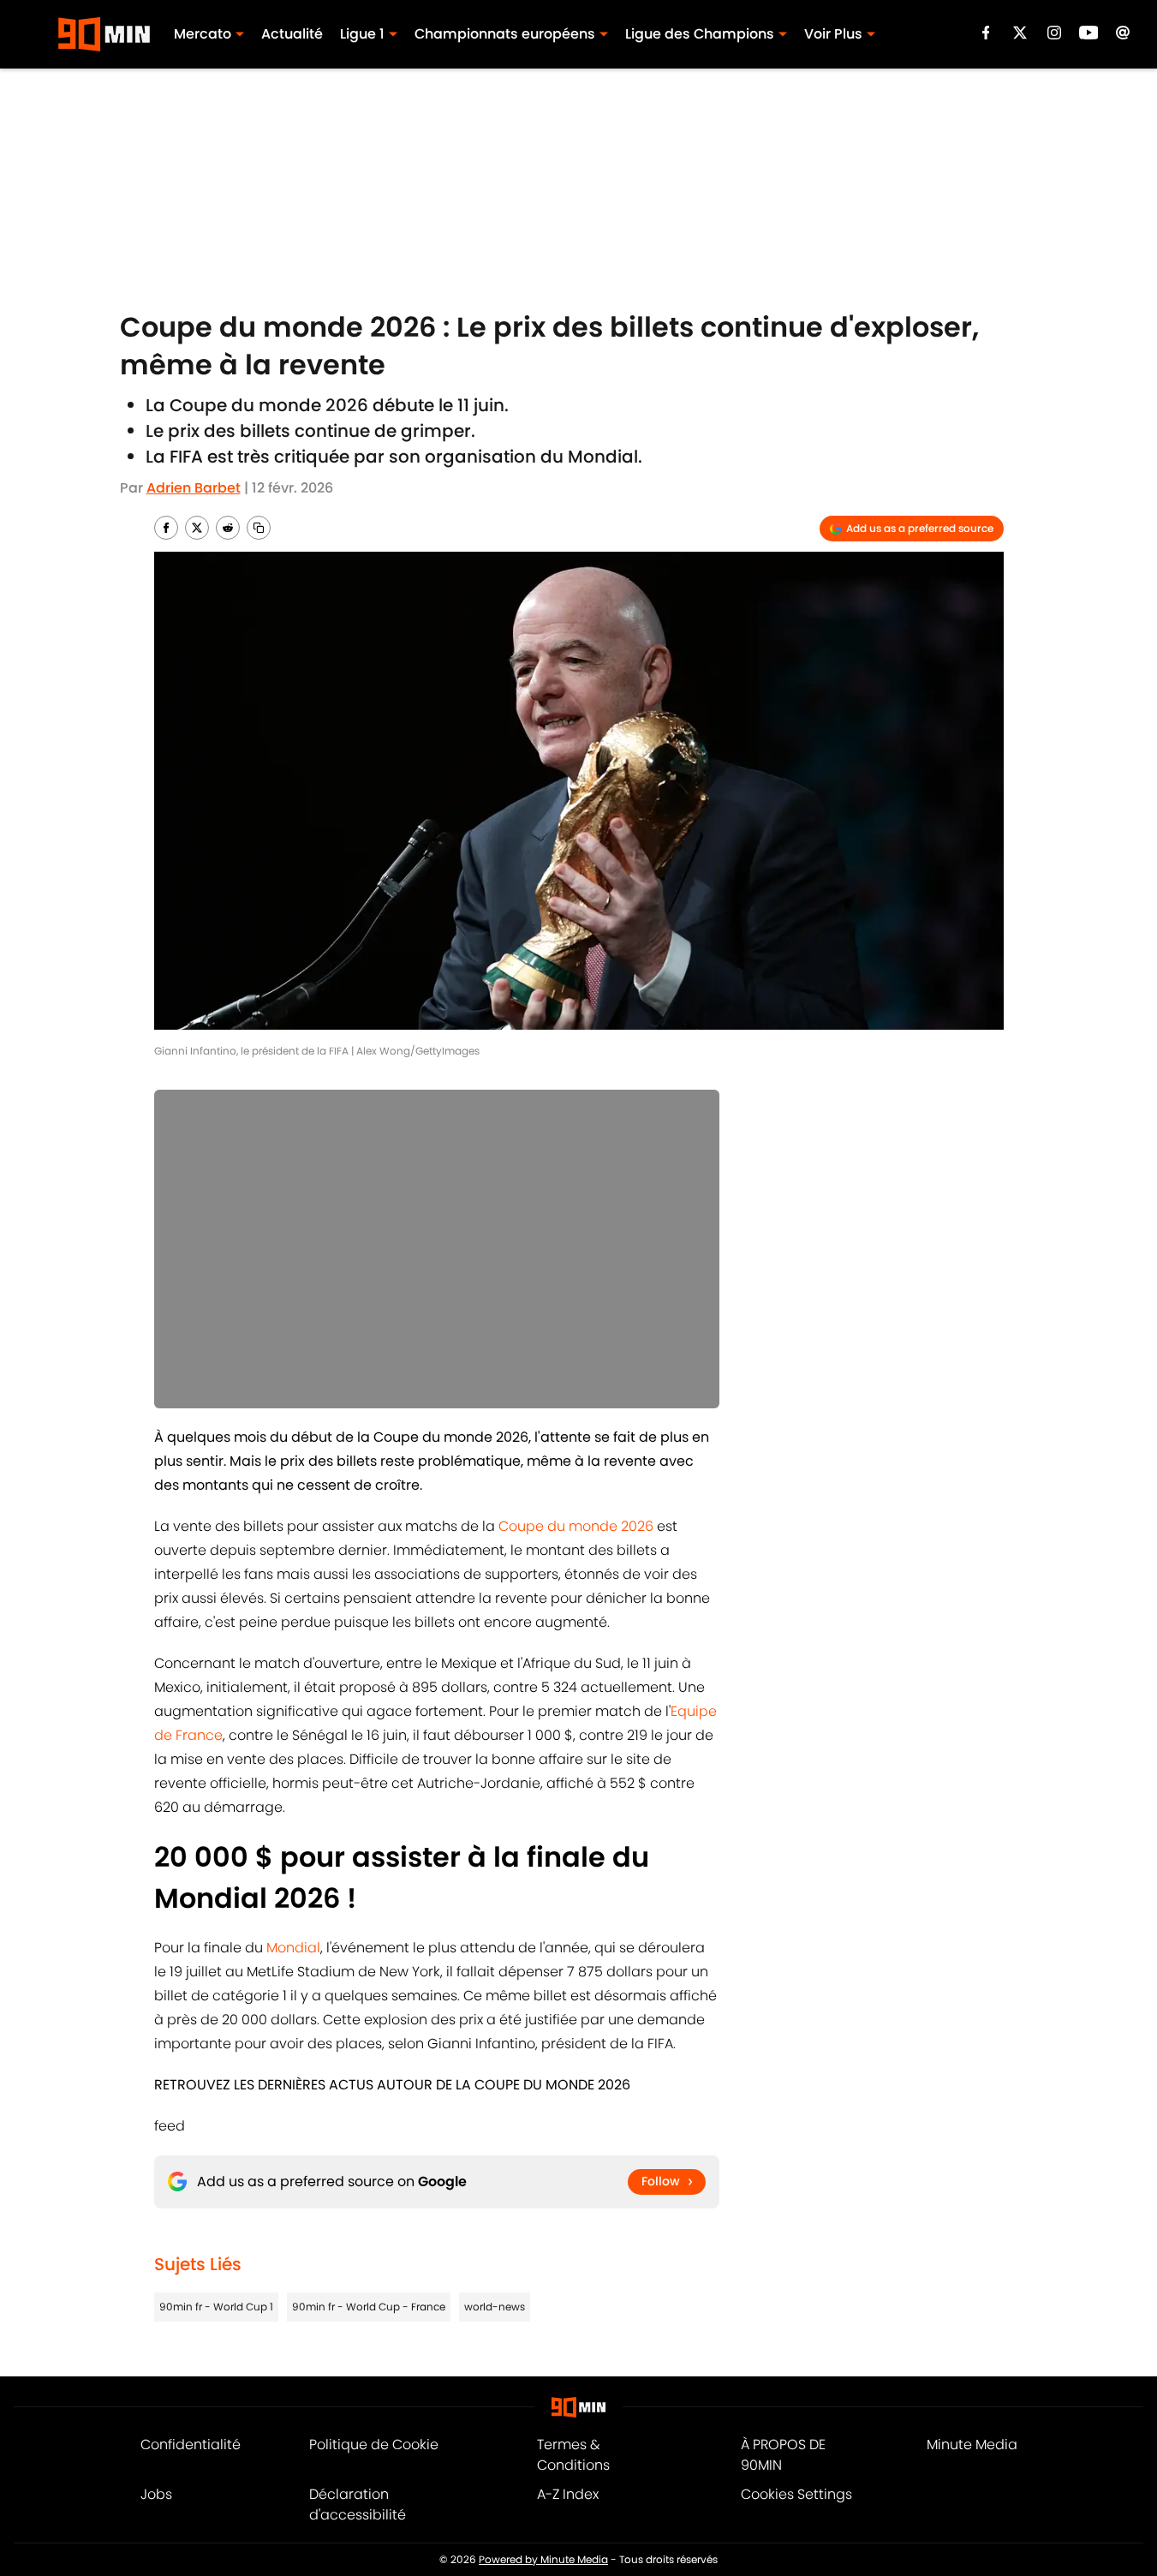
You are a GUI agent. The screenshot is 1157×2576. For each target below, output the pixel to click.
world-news (495, 2307)
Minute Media (972, 2445)
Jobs (156, 2494)
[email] (1123, 33)
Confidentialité (191, 2445)
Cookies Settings (796, 2494)
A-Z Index (568, 2494)
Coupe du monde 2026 (576, 1526)
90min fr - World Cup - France (369, 2307)
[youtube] (1089, 33)
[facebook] (986, 33)
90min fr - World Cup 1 (216, 2307)
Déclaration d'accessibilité (358, 2504)
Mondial (293, 1948)
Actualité (292, 34)
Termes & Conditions (573, 2455)
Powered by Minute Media (543, 2559)
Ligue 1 (362, 34)
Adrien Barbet (194, 488)
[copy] (259, 528)
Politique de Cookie (374, 2445)
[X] (1020, 33)
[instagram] (1054, 33)
